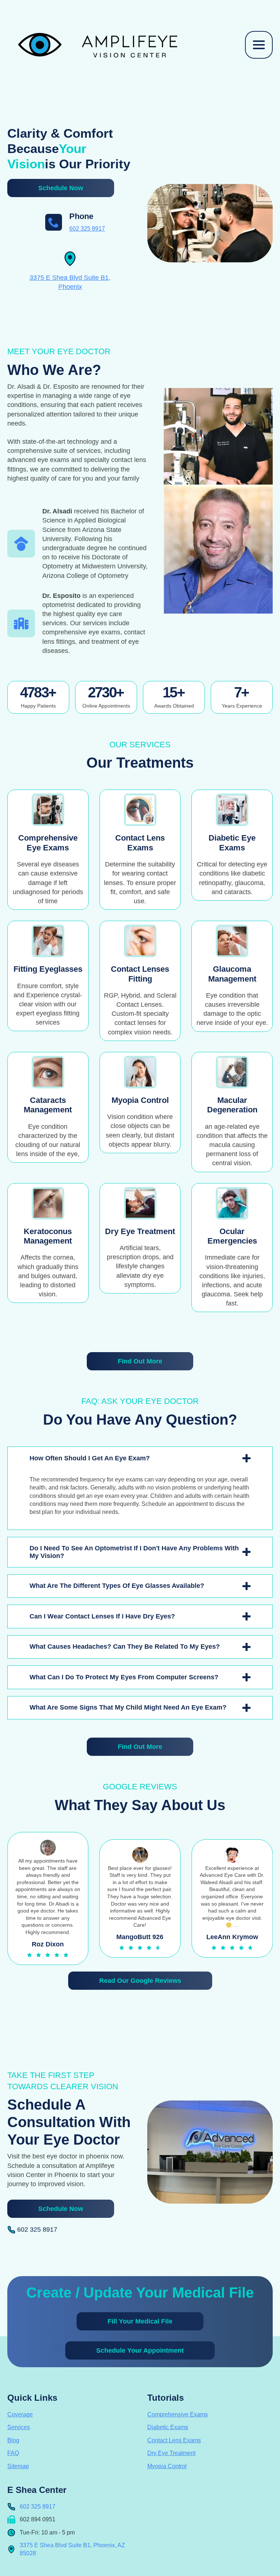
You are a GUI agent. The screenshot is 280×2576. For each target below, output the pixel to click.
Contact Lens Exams (174, 2440)
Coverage (20, 2414)
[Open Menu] (259, 45)
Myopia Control (167, 2466)
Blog (13, 2440)
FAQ (13, 2453)
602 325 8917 (87, 229)
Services (19, 2427)
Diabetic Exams (168, 2427)
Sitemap (18, 2466)
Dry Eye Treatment (171, 2453)
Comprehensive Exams (178, 2414)
